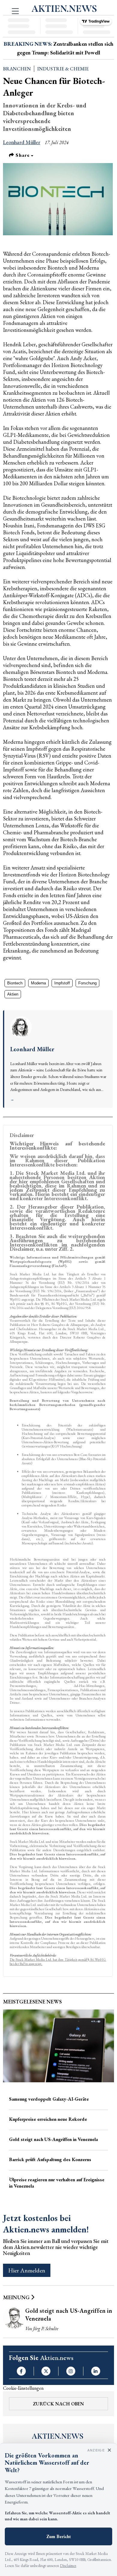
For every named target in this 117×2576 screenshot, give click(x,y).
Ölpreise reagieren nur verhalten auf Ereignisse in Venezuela (57, 2183)
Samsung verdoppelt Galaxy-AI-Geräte (49, 2099)
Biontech (15, 983)
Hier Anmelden (27, 2270)
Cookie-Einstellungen (23, 2388)
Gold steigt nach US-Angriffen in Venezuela (53, 2139)
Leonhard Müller (22, 142)
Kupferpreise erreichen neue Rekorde (48, 2119)
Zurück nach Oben (58, 2404)
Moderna (38, 983)
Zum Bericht (59, 2536)
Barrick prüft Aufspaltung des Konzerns (50, 2159)
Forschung (87, 983)
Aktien (13, 994)
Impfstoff (62, 983)
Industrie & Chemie (63, 69)
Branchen (17, 69)
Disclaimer (68, 2566)
